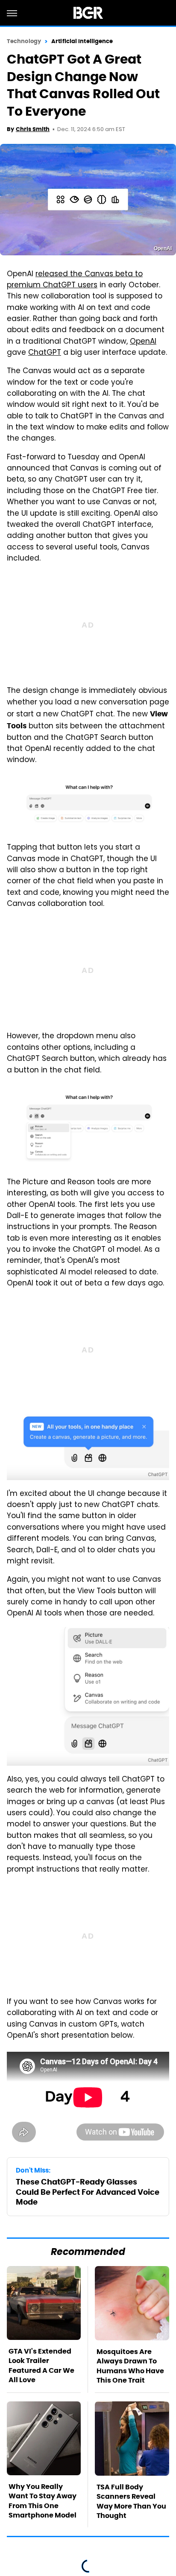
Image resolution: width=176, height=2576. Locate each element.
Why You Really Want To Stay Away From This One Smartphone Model (43, 2501)
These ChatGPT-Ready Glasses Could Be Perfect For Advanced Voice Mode (88, 2192)
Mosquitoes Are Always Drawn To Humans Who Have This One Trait (130, 2366)
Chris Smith (33, 129)
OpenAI (143, 342)
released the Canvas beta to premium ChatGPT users (75, 280)
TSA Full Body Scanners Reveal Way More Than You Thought (131, 2501)
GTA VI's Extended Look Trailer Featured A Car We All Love (41, 2366)
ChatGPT (45, 353)
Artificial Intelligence (82, 41)
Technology (24, 41)
